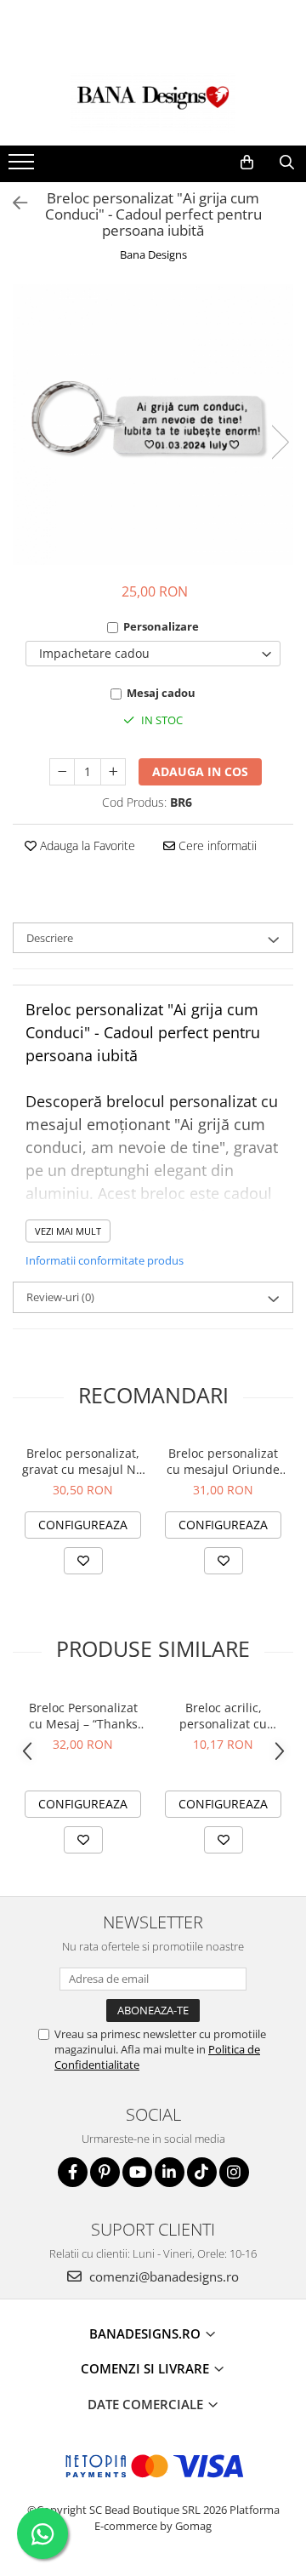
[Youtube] (137, 2172)
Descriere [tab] (50, 938)
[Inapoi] (13, 203)
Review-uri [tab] (60, 1297)
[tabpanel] (153, 425)
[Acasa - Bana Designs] (153, 103)
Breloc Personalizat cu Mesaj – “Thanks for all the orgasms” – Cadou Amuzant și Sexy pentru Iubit (83, 1716)
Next (280, 442)
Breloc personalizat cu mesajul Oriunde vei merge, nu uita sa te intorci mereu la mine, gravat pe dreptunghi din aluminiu (223, 1461)
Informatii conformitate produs (105, 1260)
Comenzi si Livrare (147, 2368)
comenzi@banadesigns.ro (162, 2276)
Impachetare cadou (94, 653)
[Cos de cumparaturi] (247, 163)
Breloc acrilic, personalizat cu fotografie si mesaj (223, 1716)
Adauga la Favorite (86, 845)
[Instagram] (234, 2172)
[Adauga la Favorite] (83, 1561)
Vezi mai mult (68, 1231)
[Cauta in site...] (287, 163)
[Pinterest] (105, 2172)
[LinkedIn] (170, 2172)
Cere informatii (216, 845)
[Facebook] (73, 2172)
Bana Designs (153, 254)
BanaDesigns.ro (147, 2333)
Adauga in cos (200, 771)
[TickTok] (202, 2172)
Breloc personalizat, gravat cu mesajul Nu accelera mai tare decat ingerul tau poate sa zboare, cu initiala (83, 1461)
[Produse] (23, 167)
